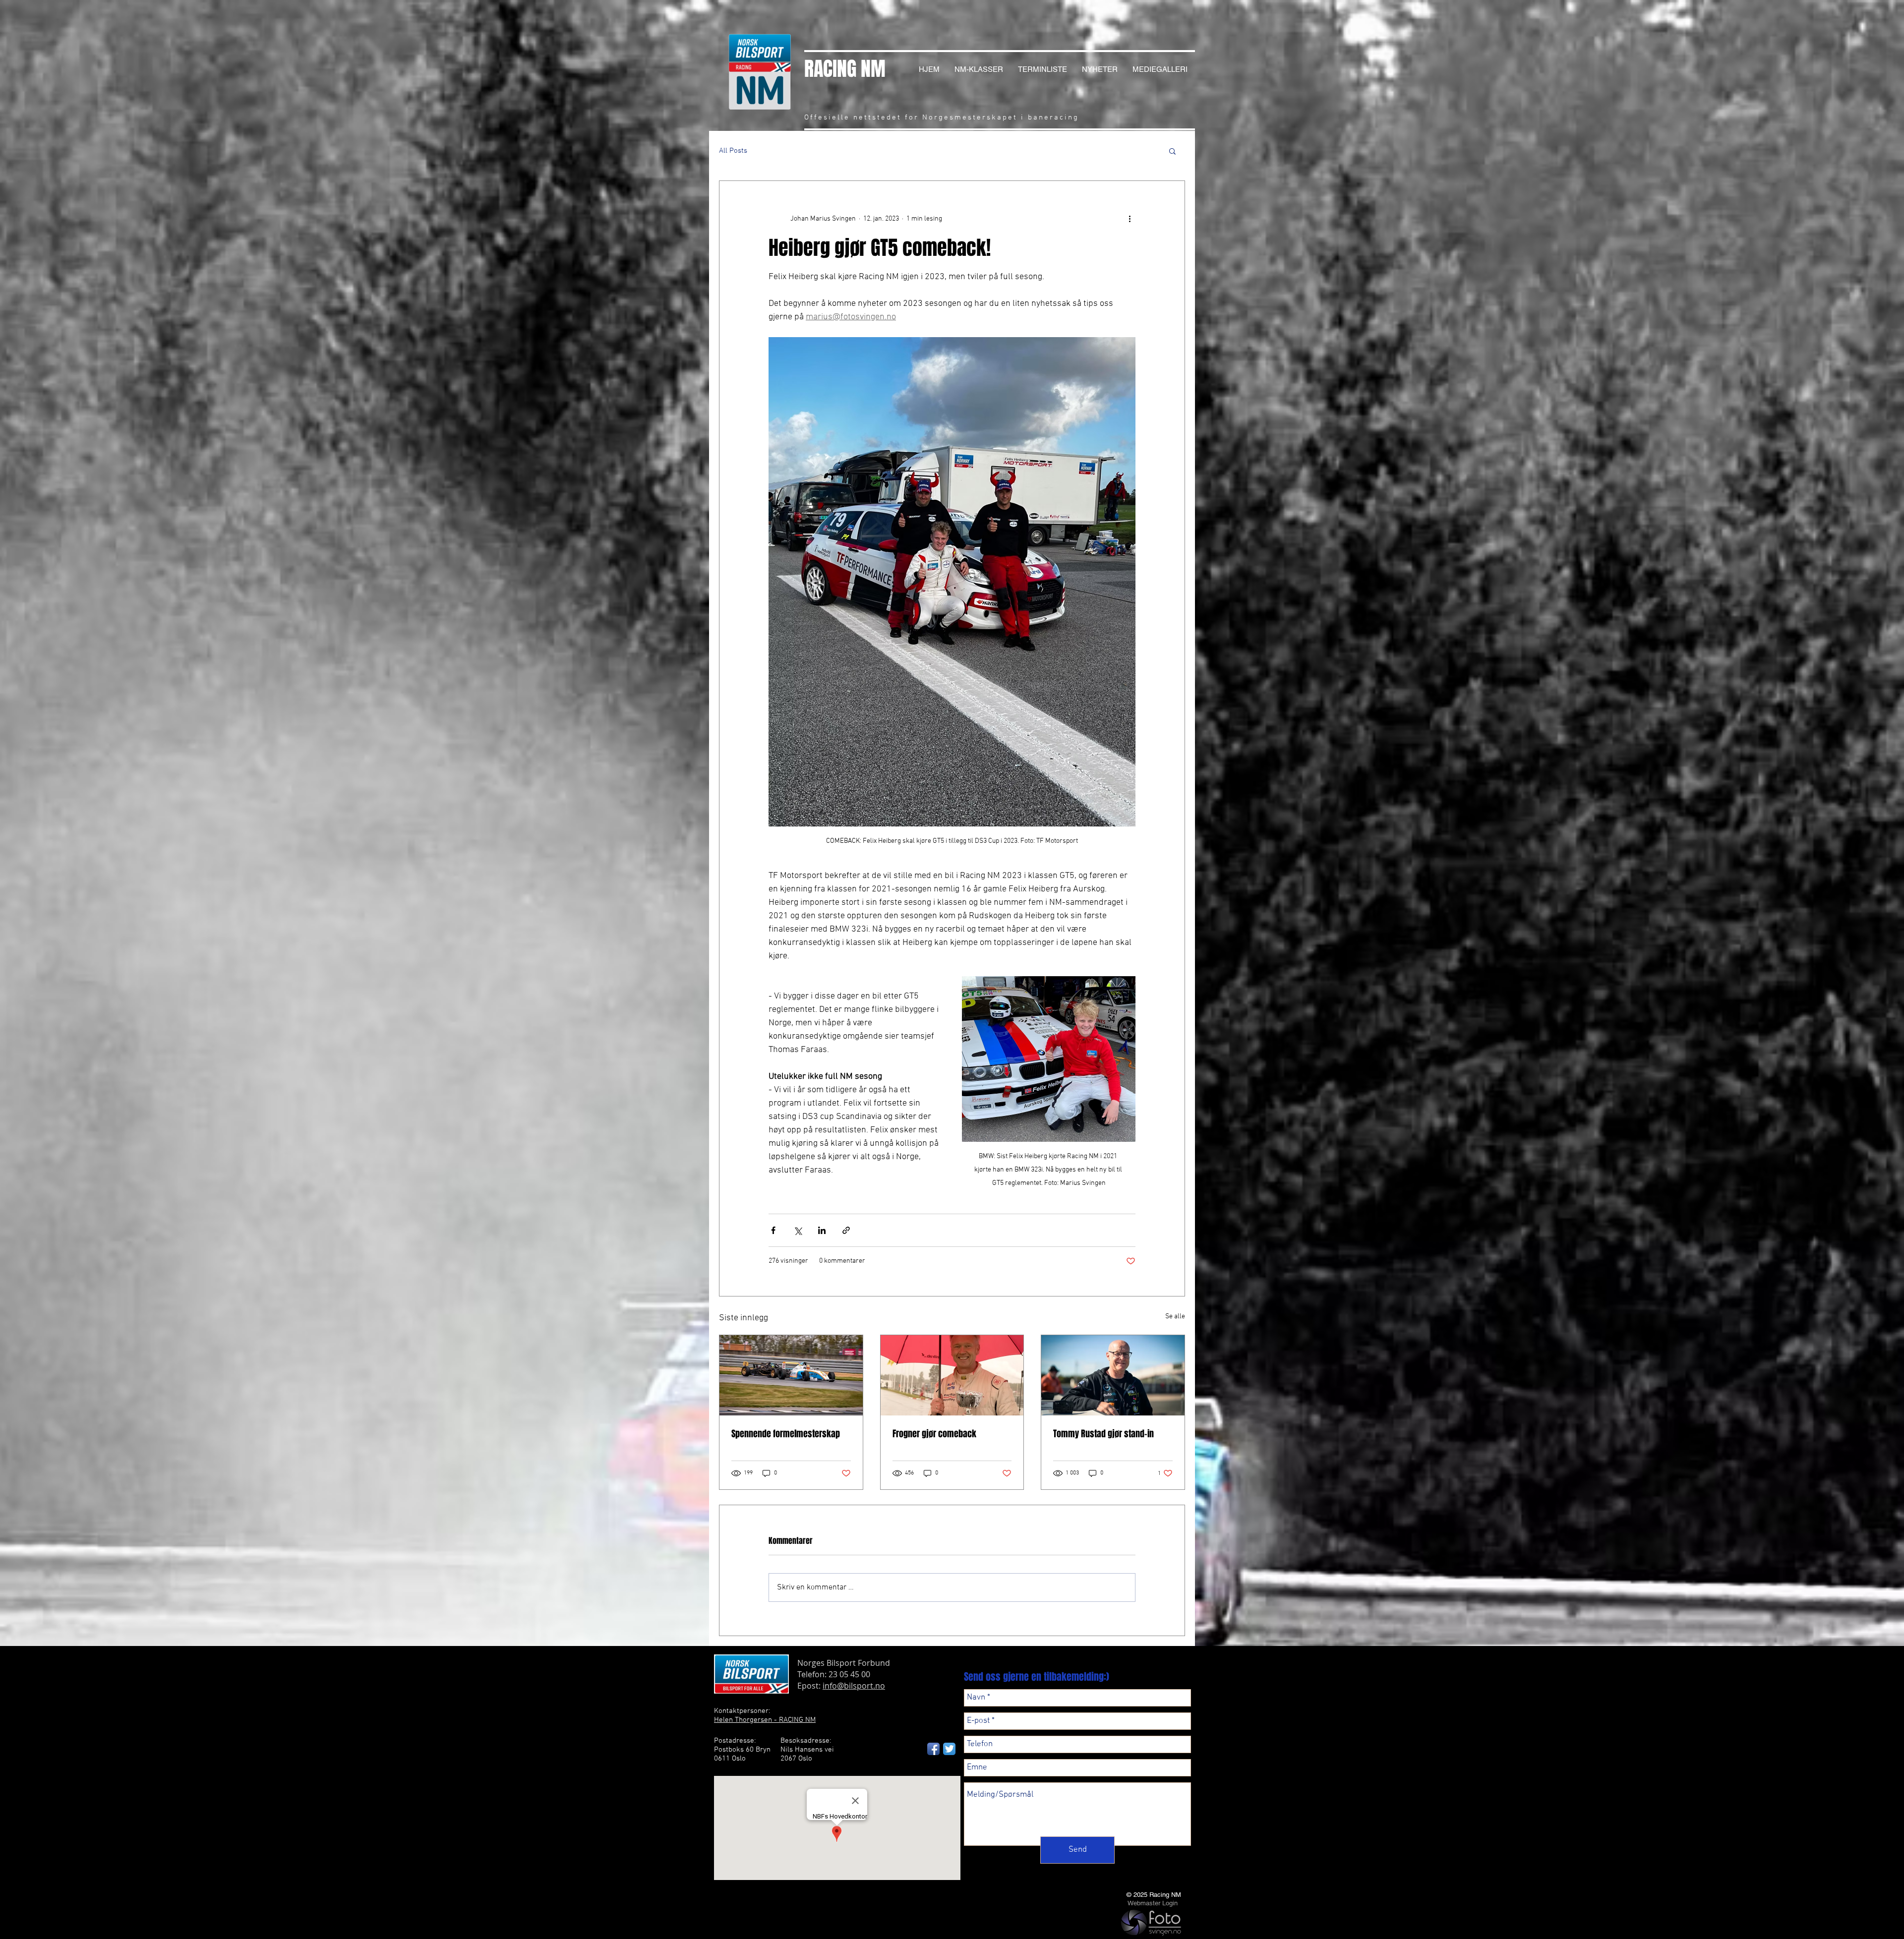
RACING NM (845, 69)
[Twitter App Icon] (949, 1749)
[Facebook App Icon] (933, 1749)
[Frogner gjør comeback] (952, 1375)
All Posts (733, 151)
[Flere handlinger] (1130, 219)
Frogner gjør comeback (934, 1434)
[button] (1172, 151)
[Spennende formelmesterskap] (791, 1375)
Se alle (1175, 1317)
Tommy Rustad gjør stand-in (1103, 1434)
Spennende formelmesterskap (786, 1434)
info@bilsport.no (854, 1686)
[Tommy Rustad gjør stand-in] (1113, 1375)
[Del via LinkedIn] (822, 1230)
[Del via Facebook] (773, 1230)
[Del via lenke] (846, 1230)
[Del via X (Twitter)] (798, 1230)
